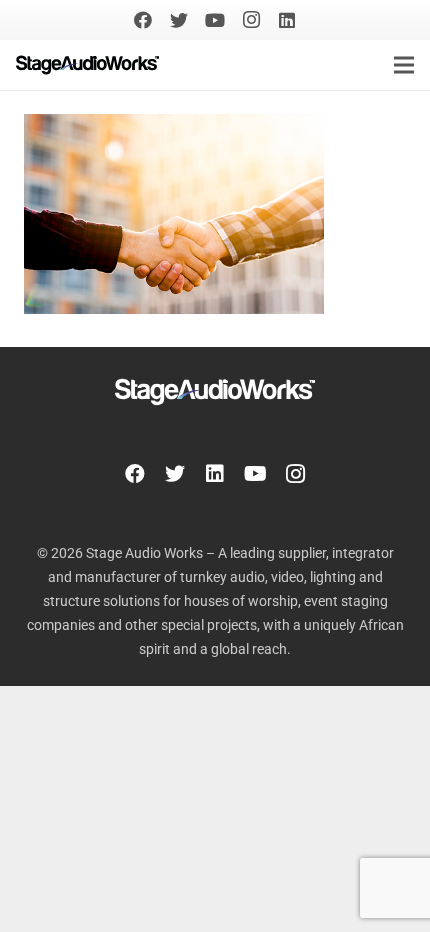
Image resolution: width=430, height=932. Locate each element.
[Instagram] (251, 20)
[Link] (87, 65)
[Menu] (404, 65)
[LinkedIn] (287, 20)
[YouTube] (215, 20)
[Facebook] (143, 20)
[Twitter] (179, 20)
